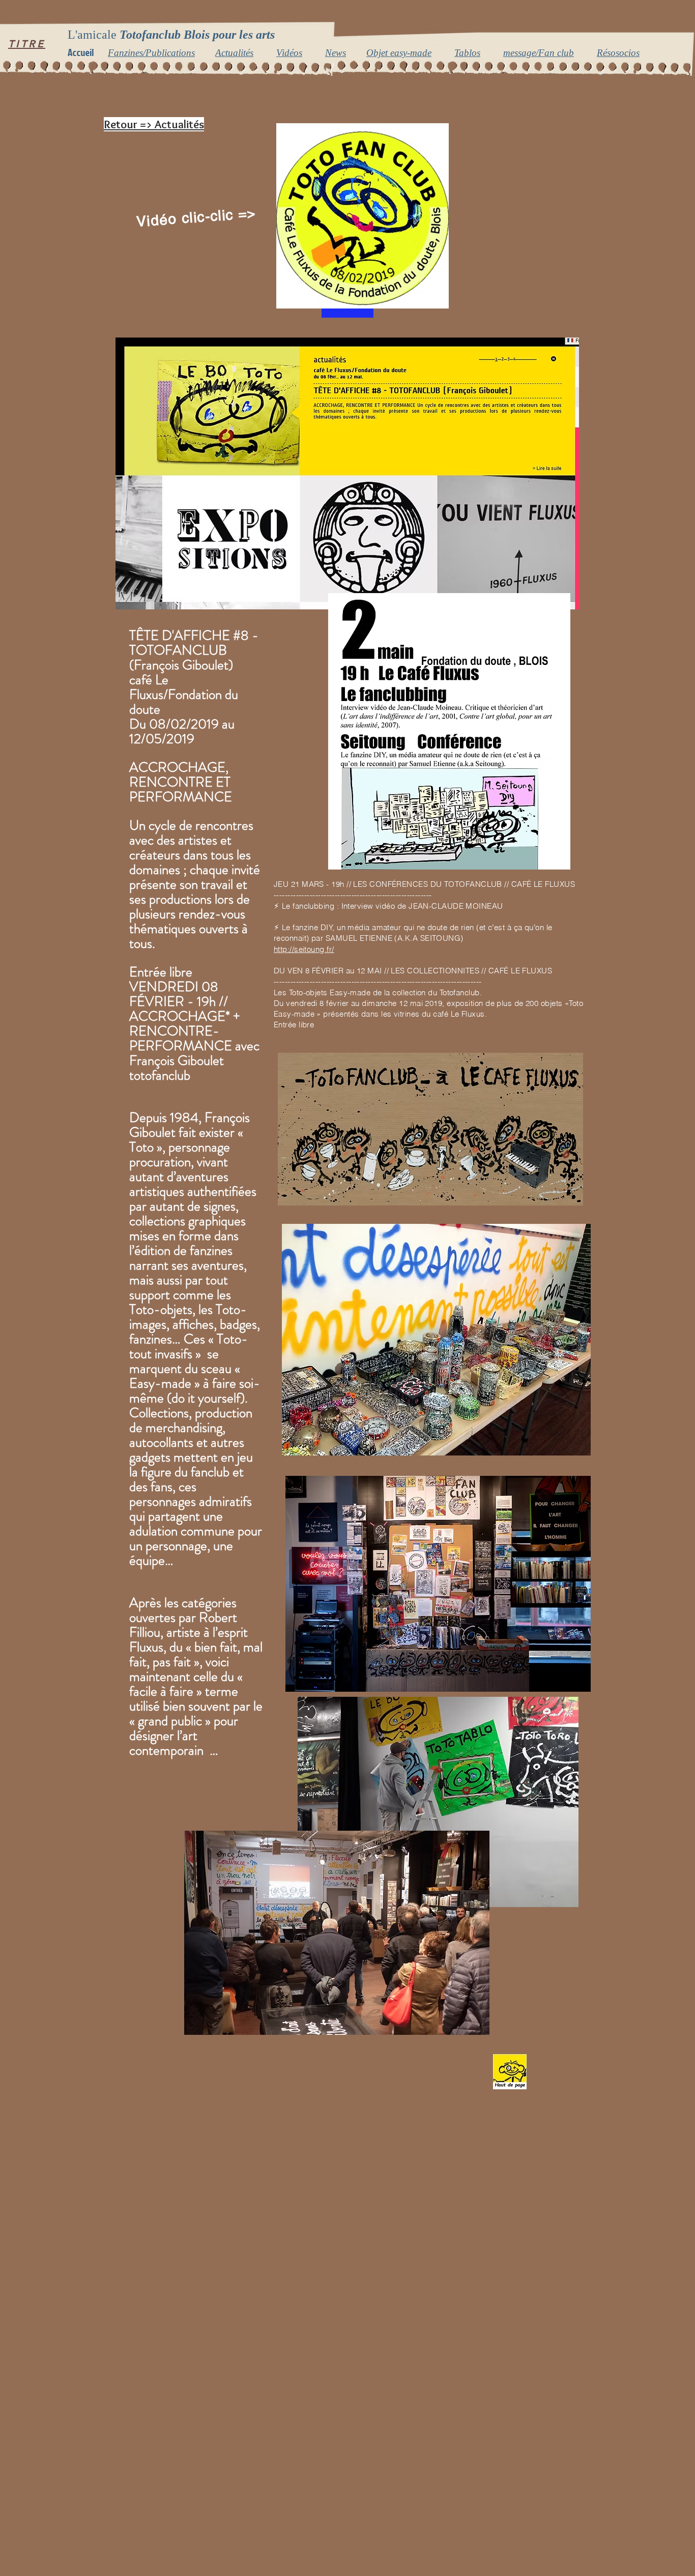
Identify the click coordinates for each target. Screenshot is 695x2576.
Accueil (81, 52)
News (336, 53)
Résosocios (618, 53)
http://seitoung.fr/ (304, 949)
